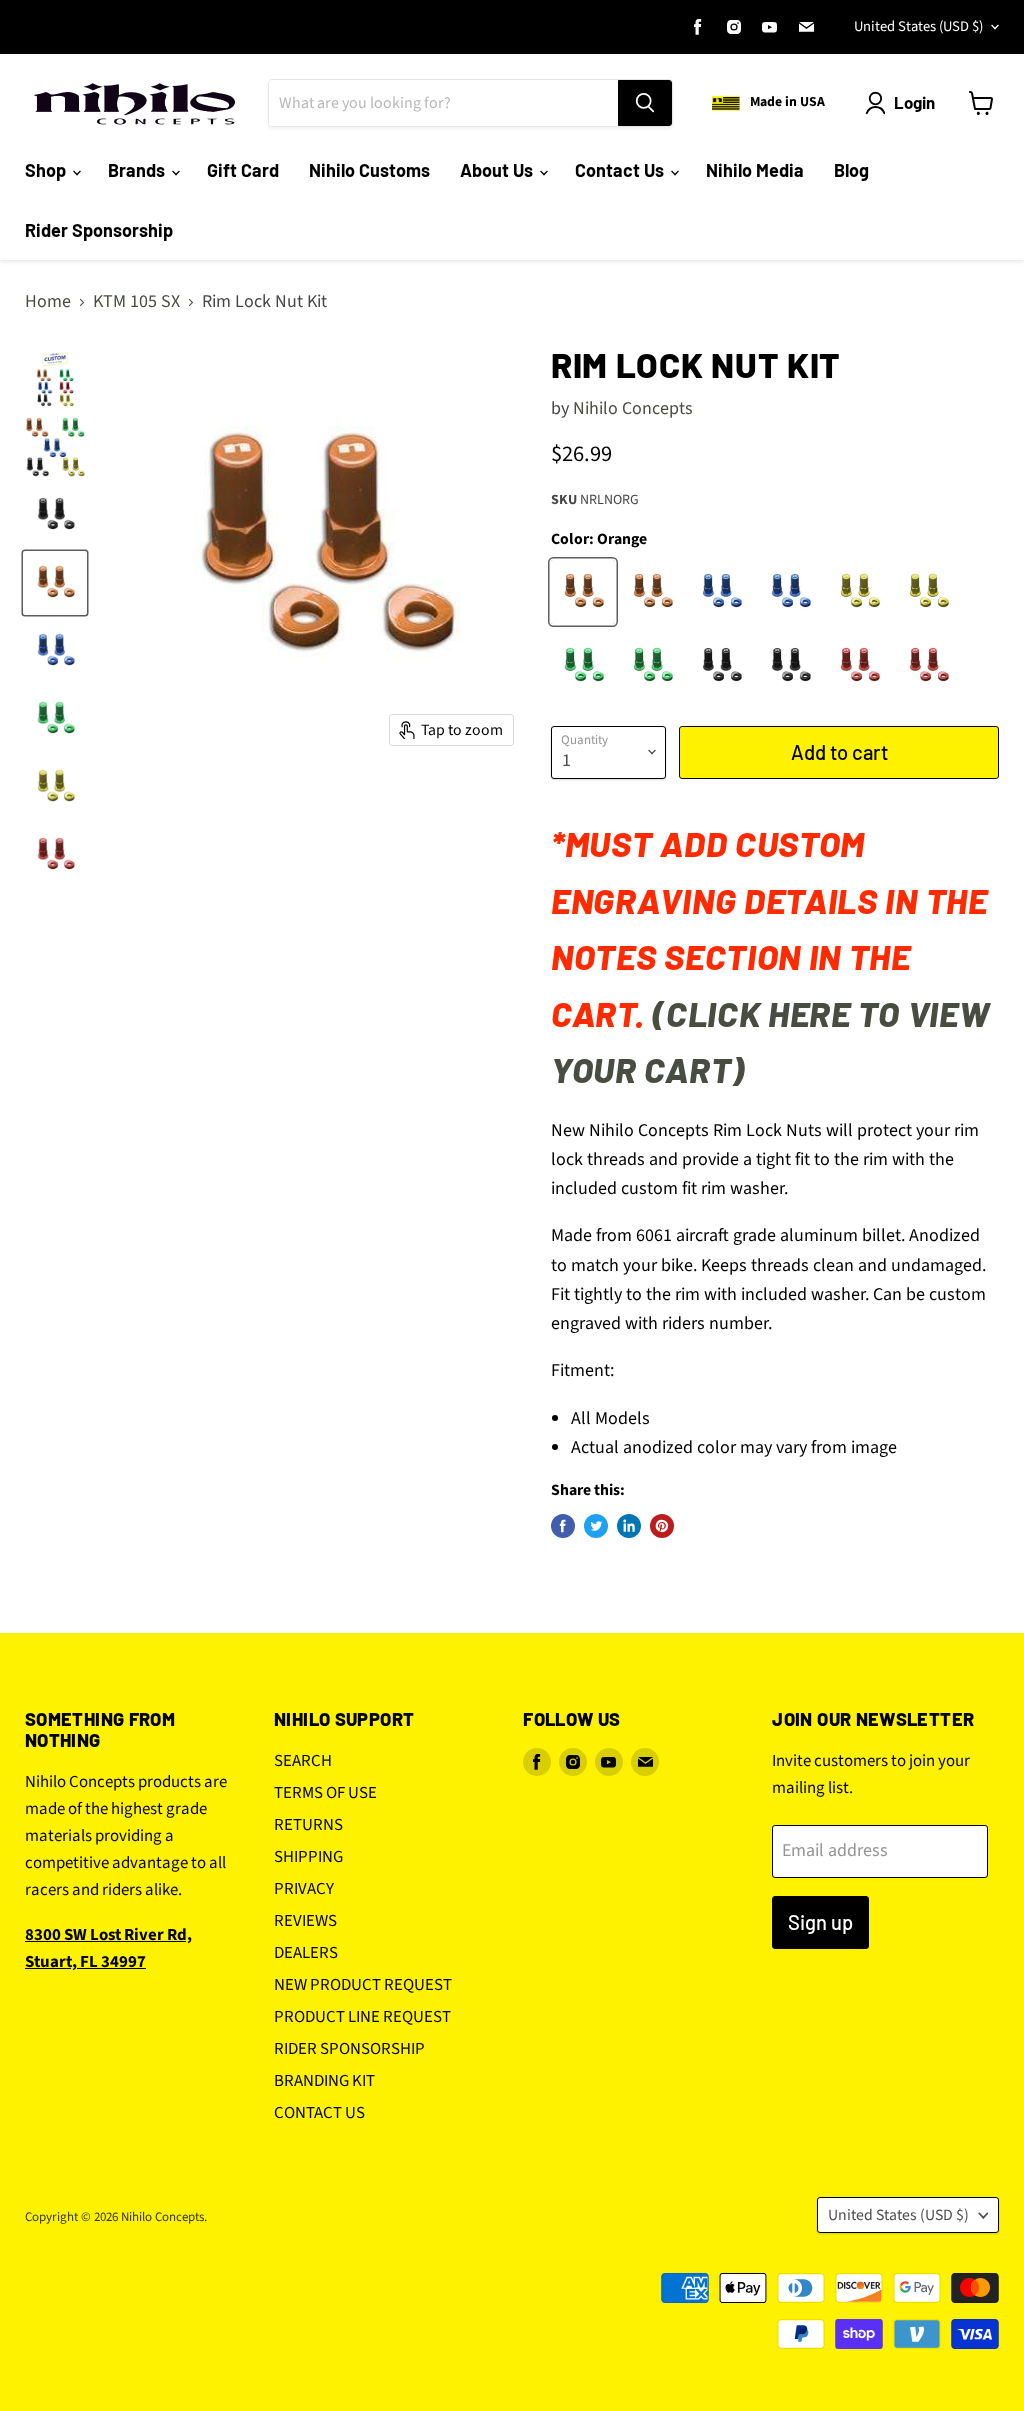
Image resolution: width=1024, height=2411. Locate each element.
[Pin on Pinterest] (662, 1526)
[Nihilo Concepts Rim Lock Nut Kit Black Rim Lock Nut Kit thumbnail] (55, 515)
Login (914, 102)
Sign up (820, 1922)
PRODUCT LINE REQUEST (362, 2017)
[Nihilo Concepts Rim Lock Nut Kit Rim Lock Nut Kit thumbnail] (55, 379)
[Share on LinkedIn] (629, 1526)
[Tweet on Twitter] (596, 1526)
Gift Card (243, 170)
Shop (47, 170)
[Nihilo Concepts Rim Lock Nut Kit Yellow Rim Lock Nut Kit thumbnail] (55, 787)
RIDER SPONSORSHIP (349, 2049)
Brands (138, 170)
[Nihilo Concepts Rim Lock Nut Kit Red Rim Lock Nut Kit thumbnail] (55, 855)
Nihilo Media (755, 170)
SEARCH (303, 1761)
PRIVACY (304, 1889)
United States (918, 26)
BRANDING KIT (324, 2081)
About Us (498, 170)
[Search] (645, 103)
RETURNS (308, 1825)
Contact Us (621, 170)
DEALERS (306, 1953)
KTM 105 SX (136, 302)
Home (48, 302)
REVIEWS (305, 1921)
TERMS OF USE (325, 1793)
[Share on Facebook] (563, 1526)
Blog (851, 170)
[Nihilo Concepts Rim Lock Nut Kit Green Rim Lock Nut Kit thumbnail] (55, 719)
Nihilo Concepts (633, 408)
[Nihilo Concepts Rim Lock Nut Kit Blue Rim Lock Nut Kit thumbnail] (55, 651)
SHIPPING (308, 1857)
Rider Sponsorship (99, 230)
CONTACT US (319, 2113)
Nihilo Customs (369, 170)
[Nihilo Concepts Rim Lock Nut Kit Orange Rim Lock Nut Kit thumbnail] (55, 583)
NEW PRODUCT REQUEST (363, 1985)
